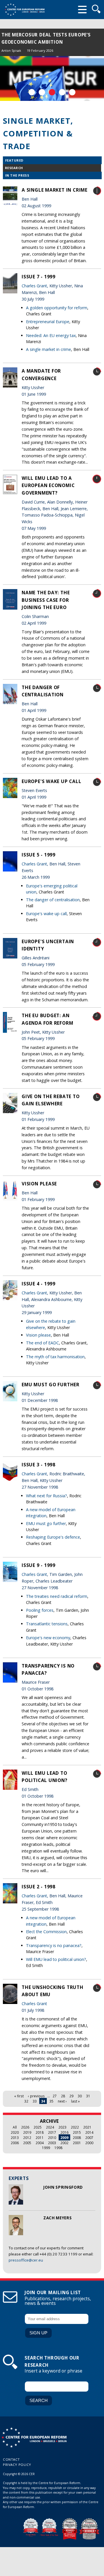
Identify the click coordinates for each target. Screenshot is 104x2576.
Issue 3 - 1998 (39, 1465)
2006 (15, 2143)
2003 (52, 2143)
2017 (52, 2132)
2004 (40, 2143)
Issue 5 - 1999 (39, 855)
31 (88, 2096)
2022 (75, 2127)
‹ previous (36, 2096)
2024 (50, 2127)
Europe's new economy (48, 1638)
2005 (27, 2143)
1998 (58, 2148)
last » (75, 2101)
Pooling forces (40, 1610)
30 (80, 2096)
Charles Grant (34, 286)
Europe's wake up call (52, 781)
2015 (77, 2132)
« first (19, 2096)
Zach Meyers (57, 2218)
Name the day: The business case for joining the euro (46, 600)
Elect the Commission (46, 1932)
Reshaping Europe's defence (53, 1537)
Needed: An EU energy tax (51, 335)
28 (63, 2096)
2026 (25, 2127)
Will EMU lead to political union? (56, 1959)
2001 (77, 2143)
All (15, 2127)
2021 (87, 2127)
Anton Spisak (11, 50)
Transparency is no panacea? (54, 1945)
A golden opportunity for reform (57, 308)
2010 (52, 2138)
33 (35, 2101)
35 (51, 2101)
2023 (62, 2127)
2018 (40, 2132)
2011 (40, 2138)
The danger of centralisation (53, 900)
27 (55, 2096)
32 (26, 2101)
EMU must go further (51, 1385)
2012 (27, 2138)
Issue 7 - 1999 (39, 277)
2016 (64, 2132)
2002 (64, 2143)
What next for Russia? (47, 1496)
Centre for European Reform (25, 10)
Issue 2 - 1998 (39, 1887)
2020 (15, 2132)
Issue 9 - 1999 (39, 1565)
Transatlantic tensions (47, 1624)
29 (71, 2096)
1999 (46, 2148)
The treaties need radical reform (57, 1596)
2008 (77, 2138)
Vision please (39, 1184)
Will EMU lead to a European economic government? (48, 485)
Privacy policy (17, 2465)
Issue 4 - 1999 (39, 1284)
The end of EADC (42, 1343)
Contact (11, 2459)
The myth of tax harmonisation (55, 1357)
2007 (89, 2138)
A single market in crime (55, 190)
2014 (89, 2132)
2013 (15, 2138)
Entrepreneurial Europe (48, 322)
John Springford (63, 2187)
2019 (27, 2132)
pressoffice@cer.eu (26, 2260)
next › (62, 2101)
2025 (38, 2127)
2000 (89, 2143)
